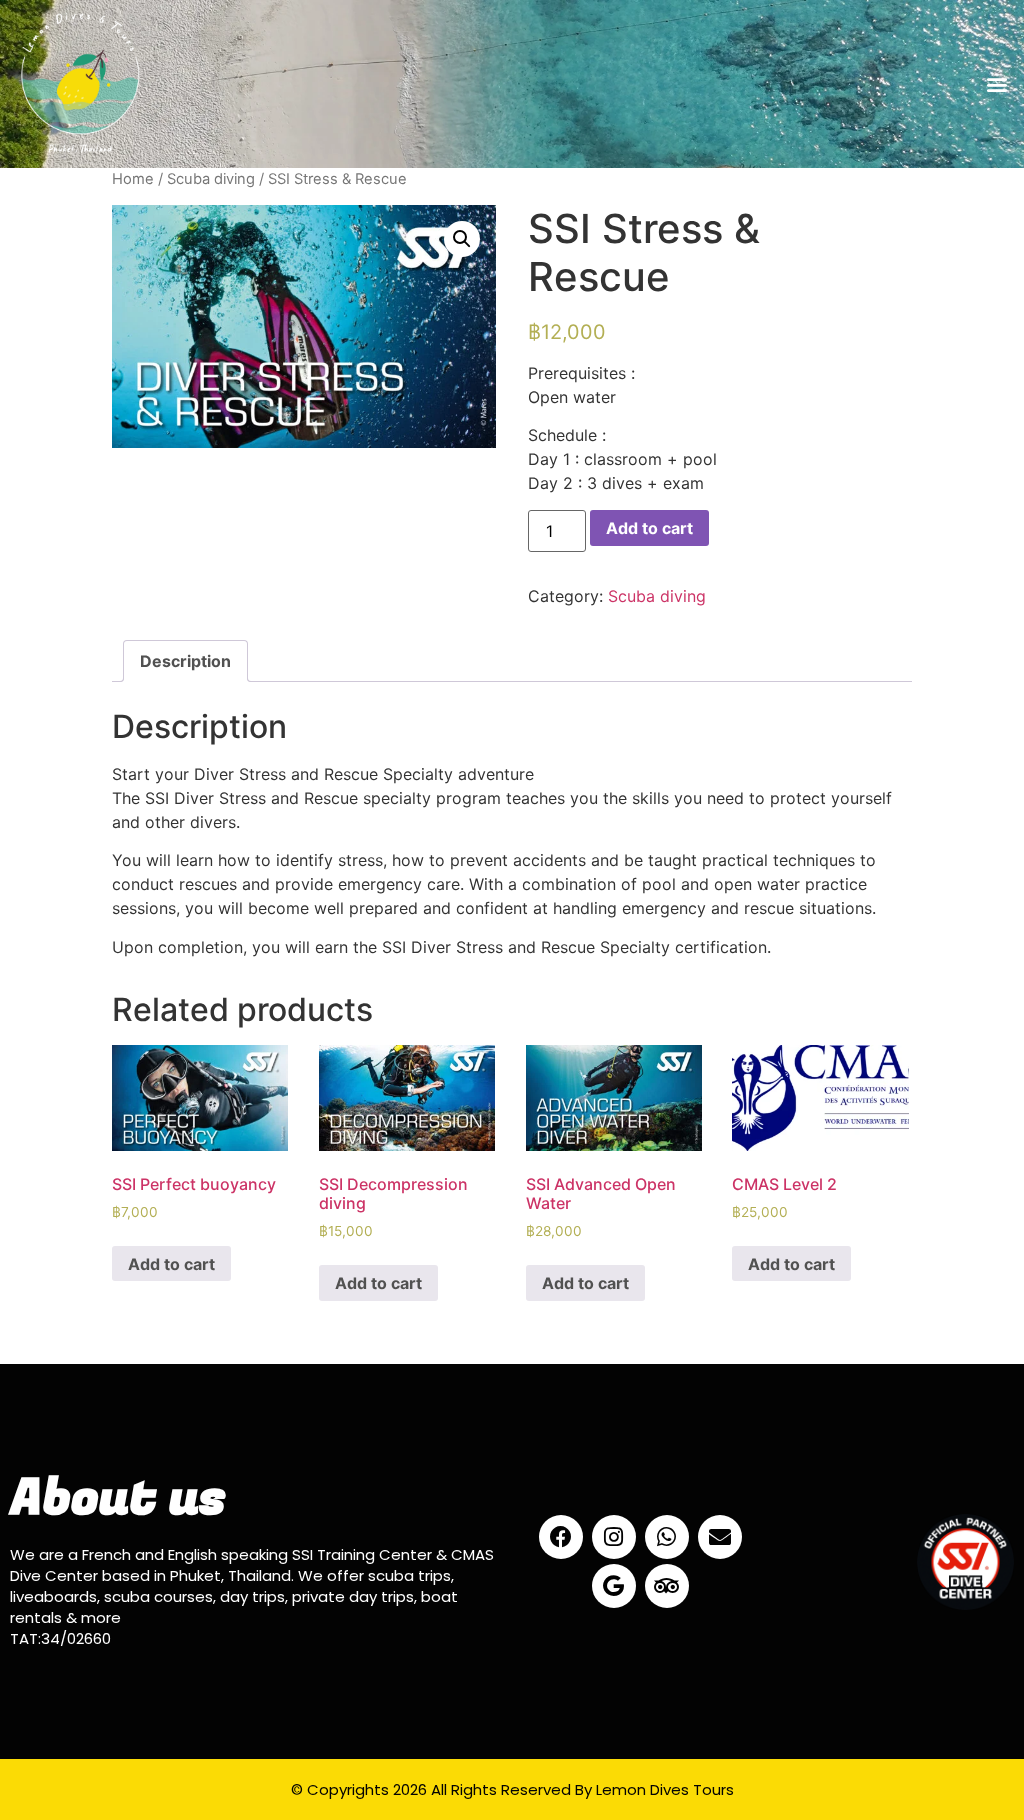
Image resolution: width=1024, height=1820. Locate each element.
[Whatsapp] (667, 1537)
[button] (997, 83)
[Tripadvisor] (667, 1586)
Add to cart (649, 528)
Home (133, 179)
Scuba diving (211, 179)
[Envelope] (720, 1537)
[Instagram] (614, 1537)
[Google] (614, 1586)
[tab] (185, 661)
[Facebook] (561, 1537)
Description (185, 661)
